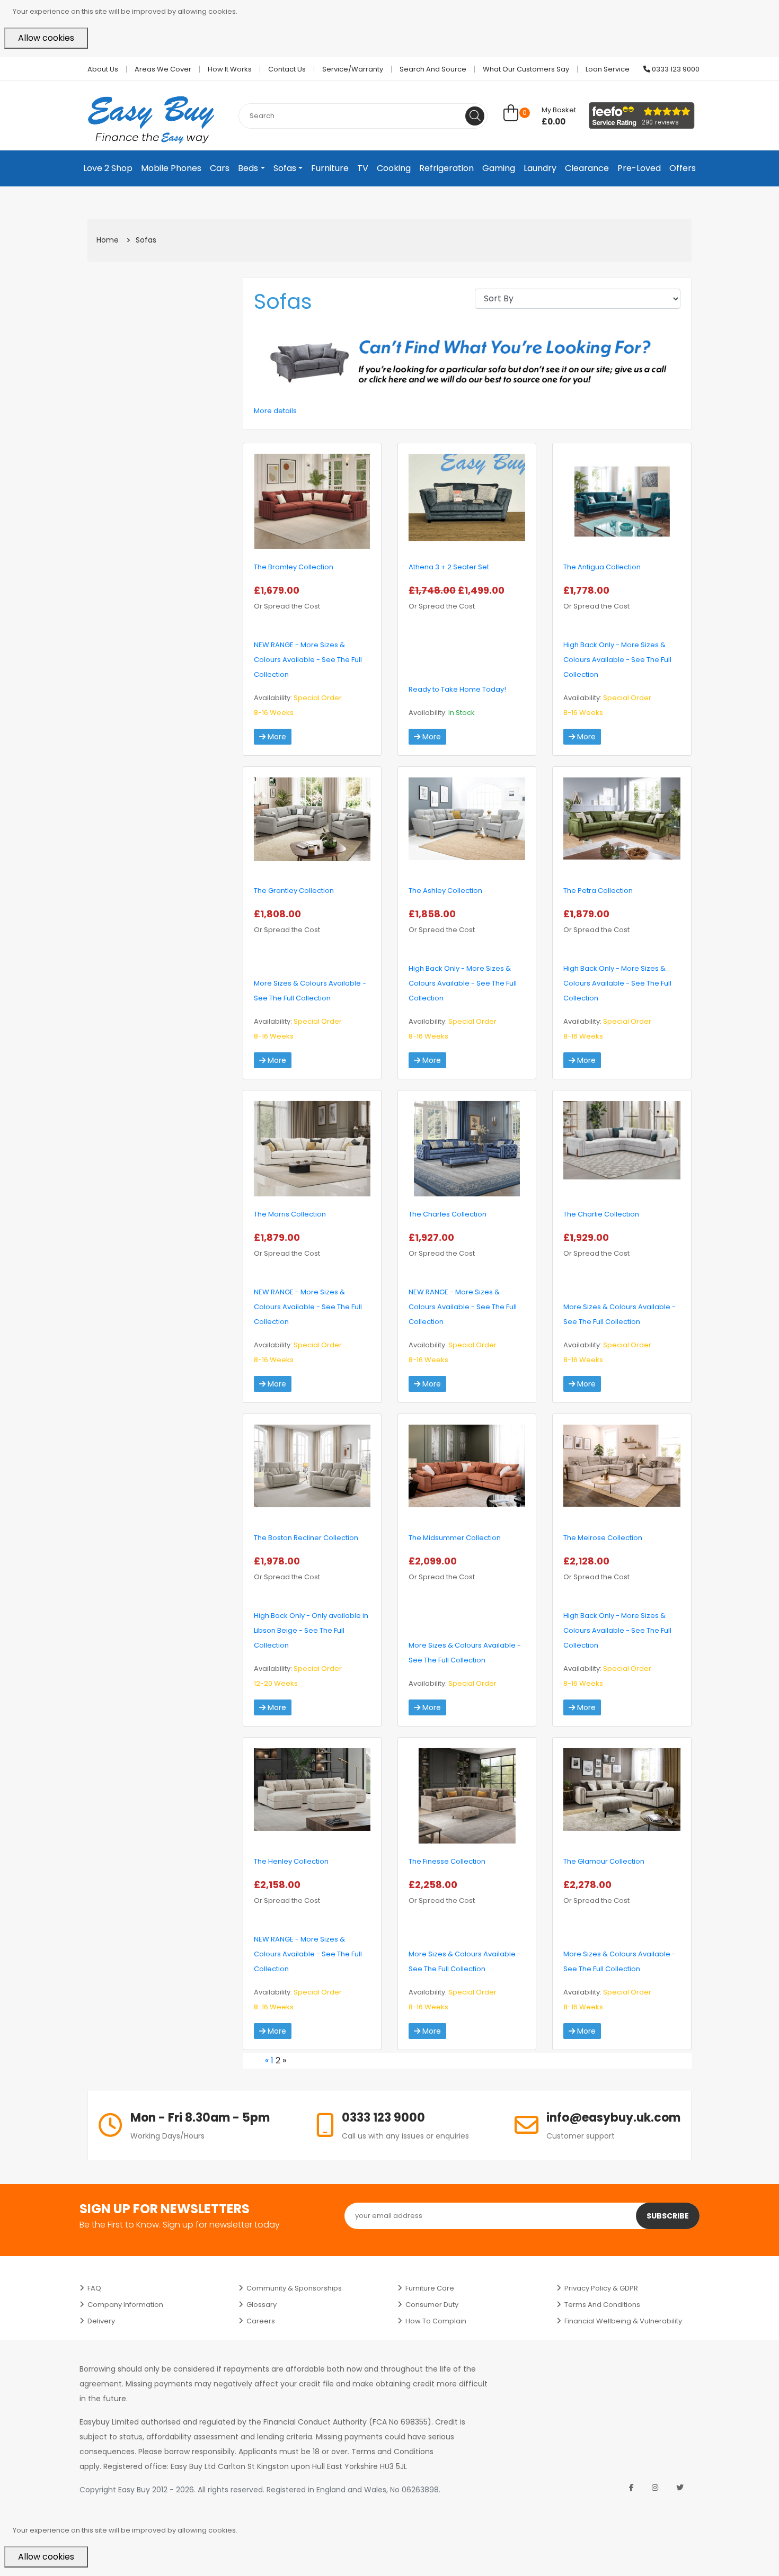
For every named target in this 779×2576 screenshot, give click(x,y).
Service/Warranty (353, 69)
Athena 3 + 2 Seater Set (449, 567)
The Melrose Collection (603, 1538)
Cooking (394, 168)
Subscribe (668, 2216)
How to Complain (436, 2321)
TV (363, 168)
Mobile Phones (171, 168)
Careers (261, 2321)
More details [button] (275, 411)
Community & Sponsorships (294, 2288)
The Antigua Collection (602, 567)
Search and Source (433, 69)
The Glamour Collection (604, 1861)
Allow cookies (46, 38)
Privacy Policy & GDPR (601, 2288)
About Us (103, 69)
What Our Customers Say (526, 69)
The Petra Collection (598, 891)
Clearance (587, 168)
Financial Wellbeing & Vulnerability (623, 2321)
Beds (248, 168)
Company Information (125, 2305)
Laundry (540, 168)
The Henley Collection (291, 1861)
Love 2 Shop (108, 168)
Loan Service (608, 69)
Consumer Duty (432, 2305)
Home (108, 240)
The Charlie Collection (601, 1214)
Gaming (499, 168)
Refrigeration (446, 168)
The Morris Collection (290, 1214)
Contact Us (287, 69)
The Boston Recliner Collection (306, 1538)
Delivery (101, 2321)
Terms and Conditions (602, 2305)
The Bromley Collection (294, 567)
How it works (230, 69)
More (276, 737)
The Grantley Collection (294, 891)
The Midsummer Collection (455, 1538)
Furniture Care (430, 2288)
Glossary (262, 2305)
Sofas (285, 168)
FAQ (94, 2288)
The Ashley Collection (445, 891)
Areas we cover (163, 69)
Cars (220, 168)
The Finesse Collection (447, 1861)
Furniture (330, 168)
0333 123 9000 (675, 69)
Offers (683, 168)
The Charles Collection (448, 1214)
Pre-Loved (639, 168)
